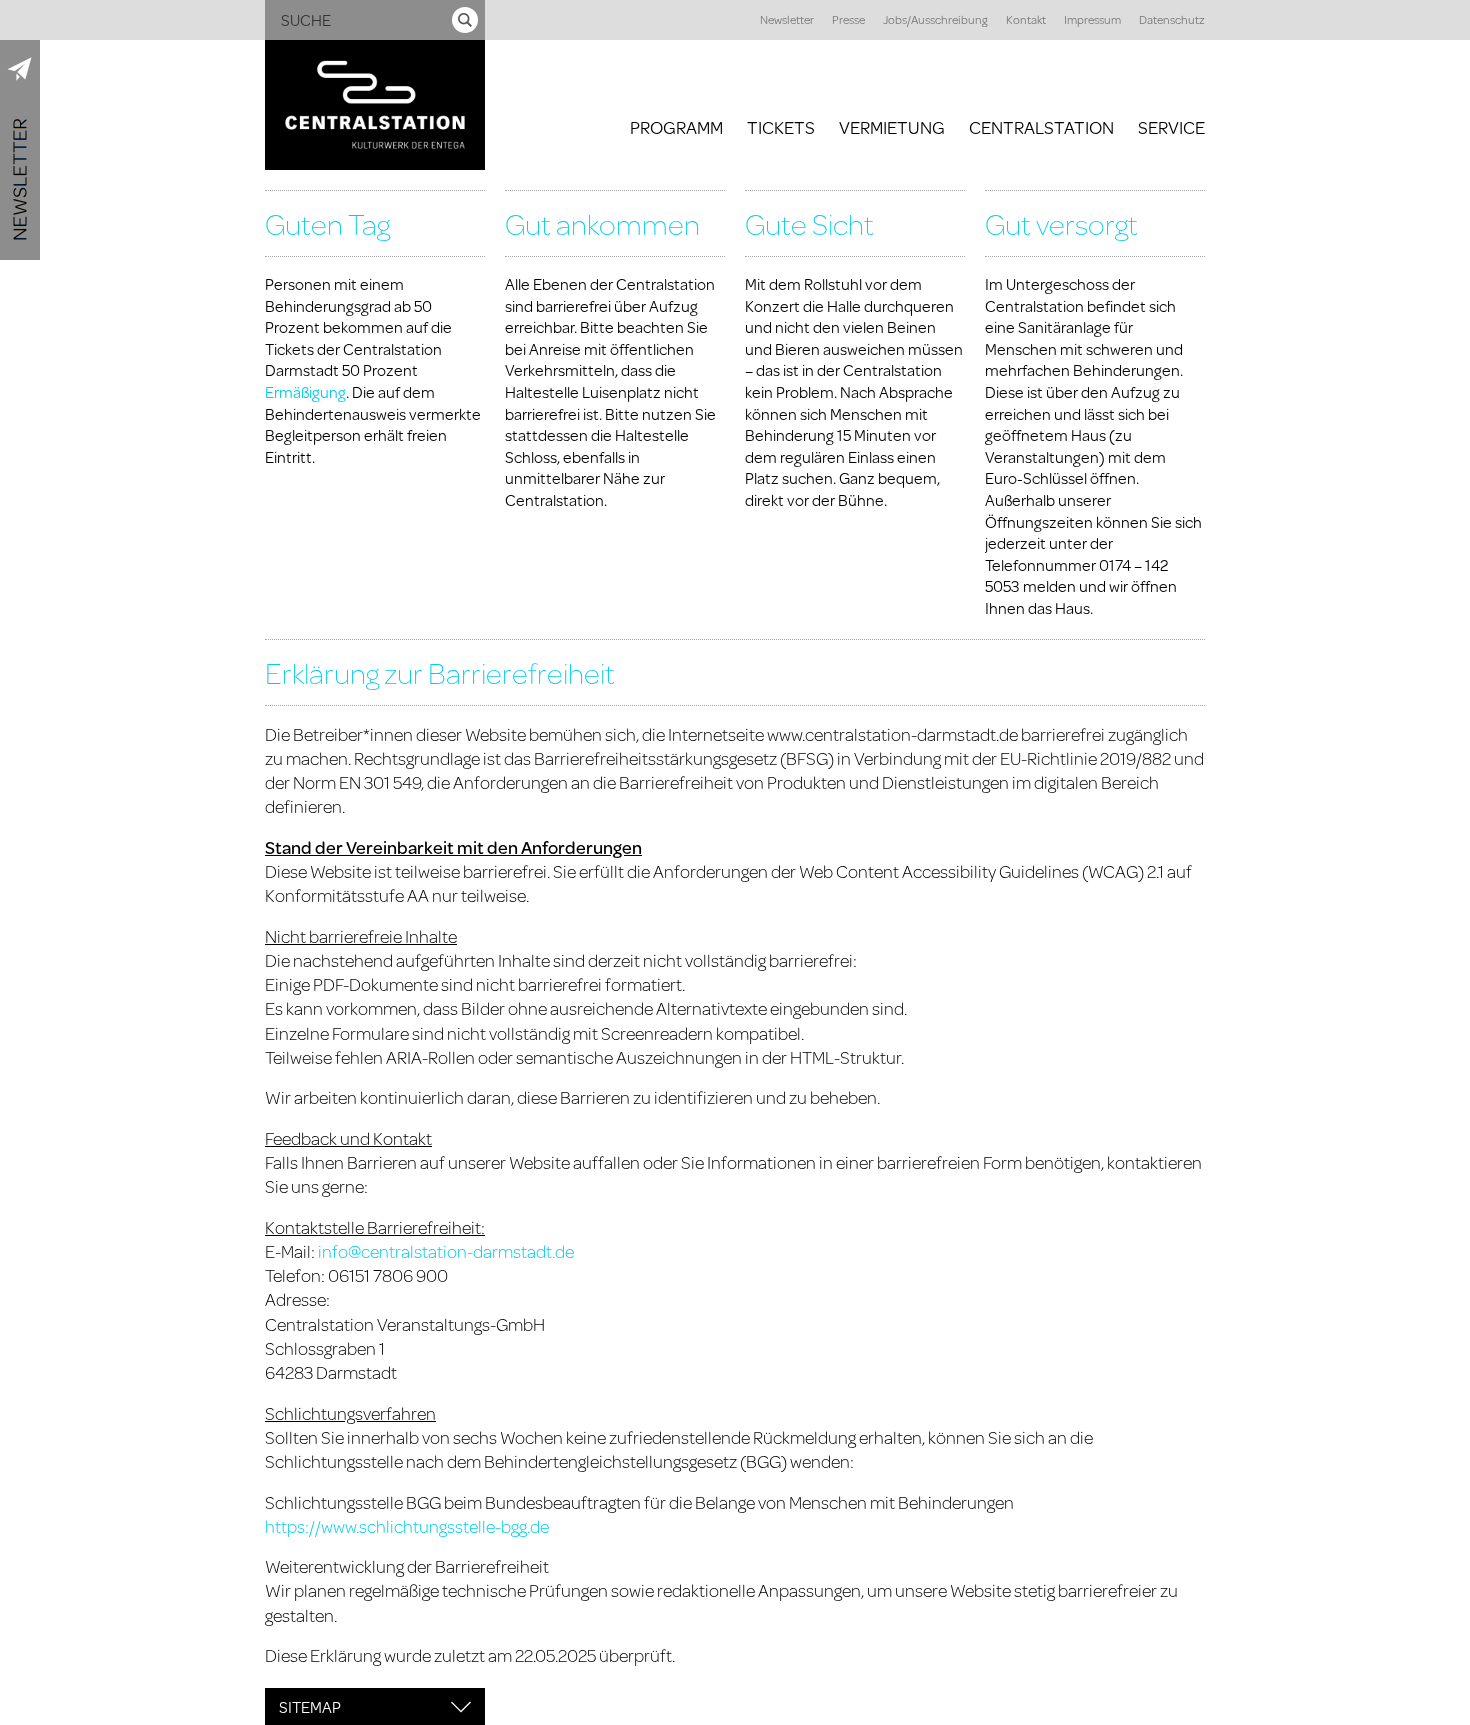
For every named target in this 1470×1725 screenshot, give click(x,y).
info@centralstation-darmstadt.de (446, 1251)
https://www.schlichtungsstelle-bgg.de (407, 1526)
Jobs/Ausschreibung (935, 19)
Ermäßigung (305, 391)
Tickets (781, 127)
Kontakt (1026, 19)
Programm (676, 127)
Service (1171, 127)
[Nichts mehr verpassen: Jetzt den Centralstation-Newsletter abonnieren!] (20, 150)
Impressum (1092, 19)
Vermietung (892, 127)
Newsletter (787, 19)
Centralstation (1041, 127)
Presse (848, 19)
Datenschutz (1172, 19)
